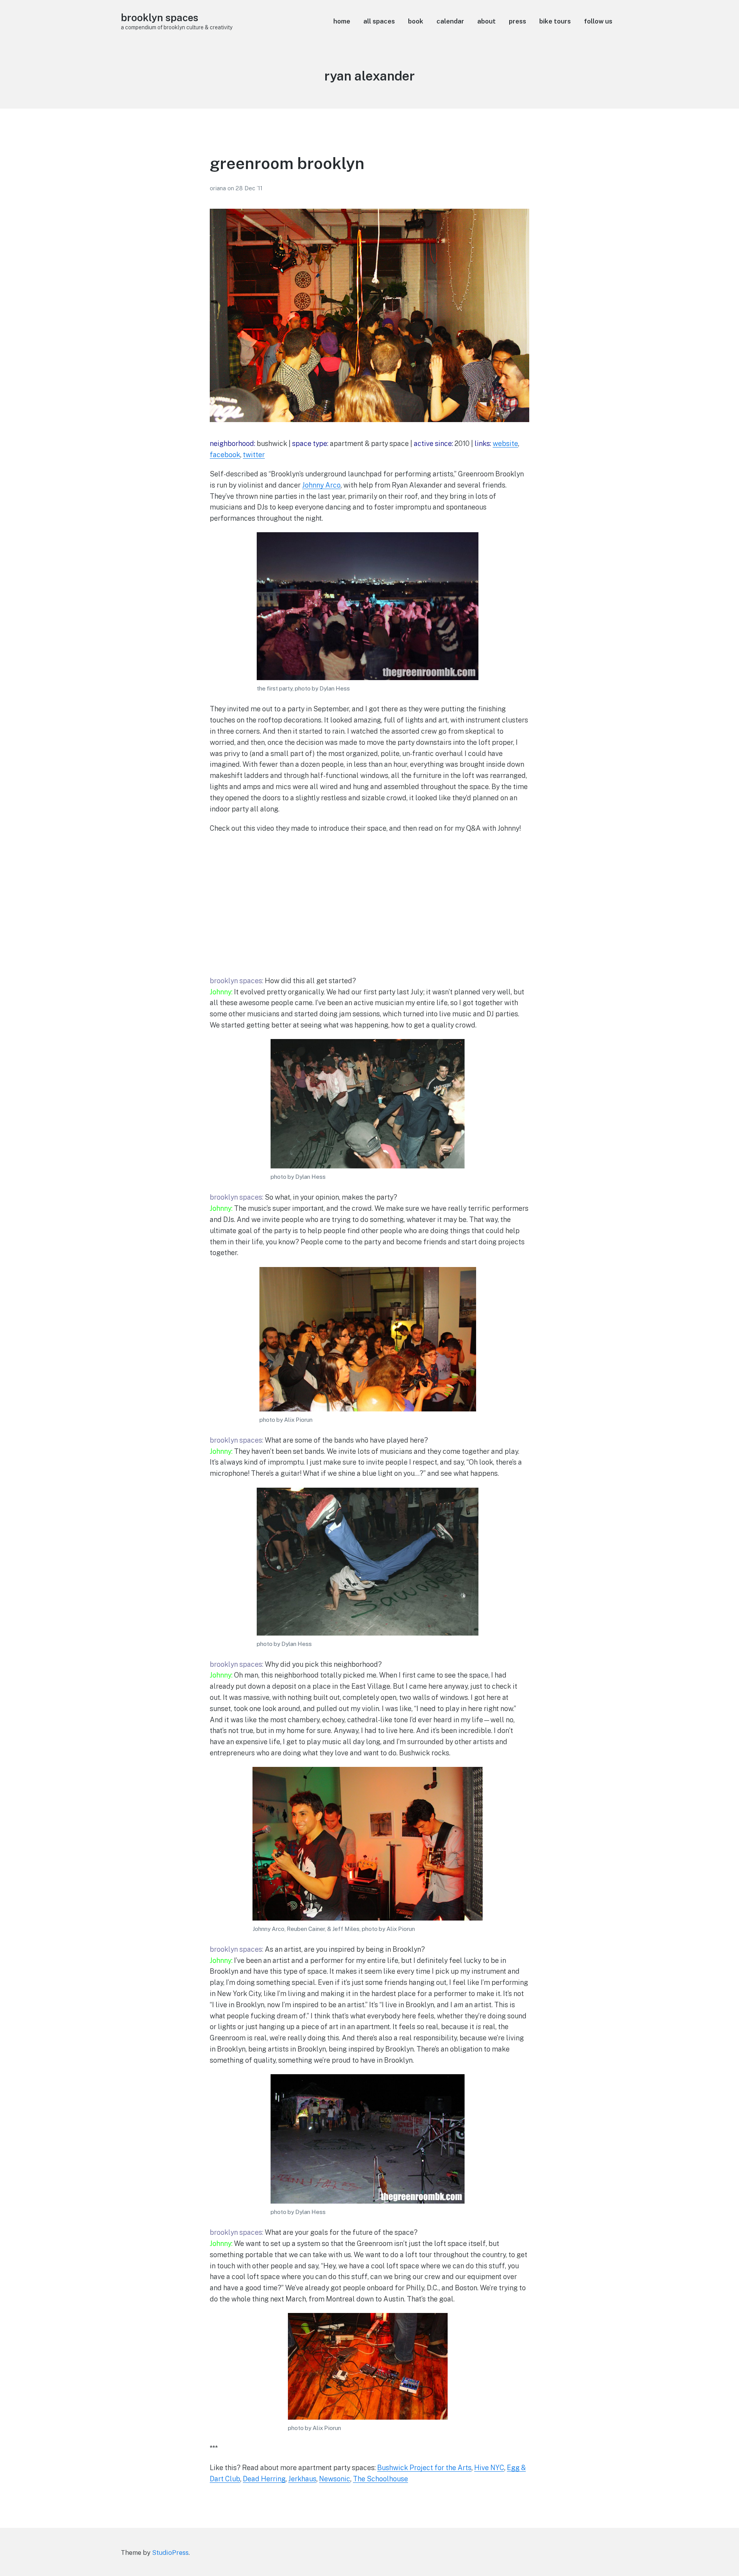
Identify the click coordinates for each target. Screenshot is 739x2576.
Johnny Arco (321, 485)
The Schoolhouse (380, 2479)
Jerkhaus (302, 2479)
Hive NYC (489, 2468)
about (487, 21)
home (342, 21)
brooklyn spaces (160, 18)
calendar (450, 21)
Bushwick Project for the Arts (424, 2468)
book (416, 21)
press (517, 21)
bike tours (555, 21)
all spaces (379, 21)
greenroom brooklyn (287, 163)
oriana (219, 188)
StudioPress (170, 2553)
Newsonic (335, 2479)
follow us (598, 21)
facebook (225, 455)
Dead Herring (264, 2479)
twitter (254, 455)
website (505, 443)
